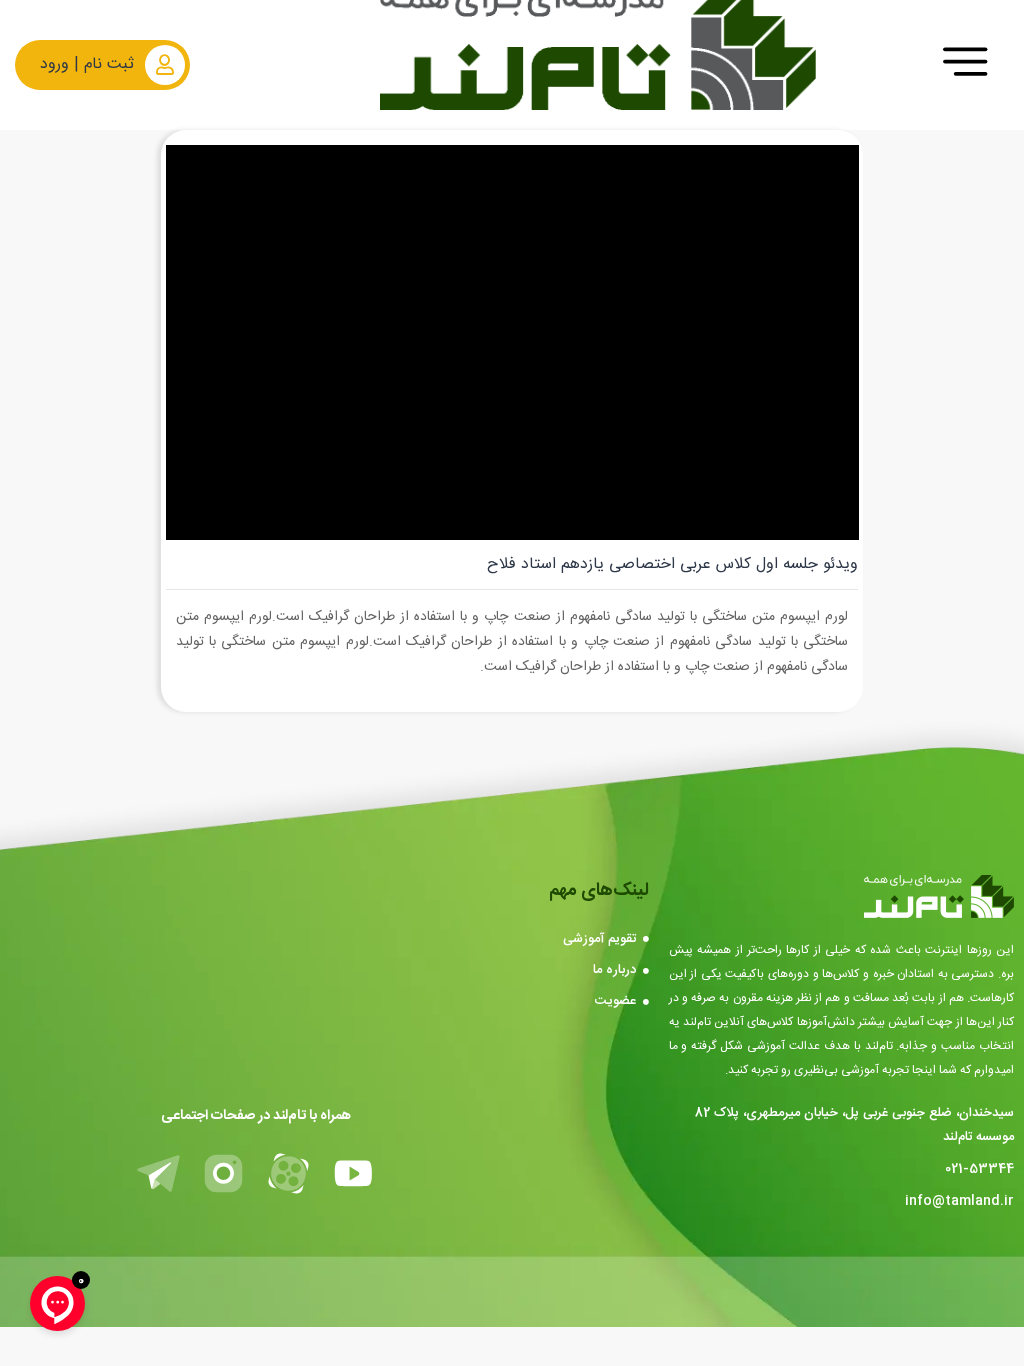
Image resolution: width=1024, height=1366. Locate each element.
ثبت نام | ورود (87, 64)
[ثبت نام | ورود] (165, 65)
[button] (964, 64)
